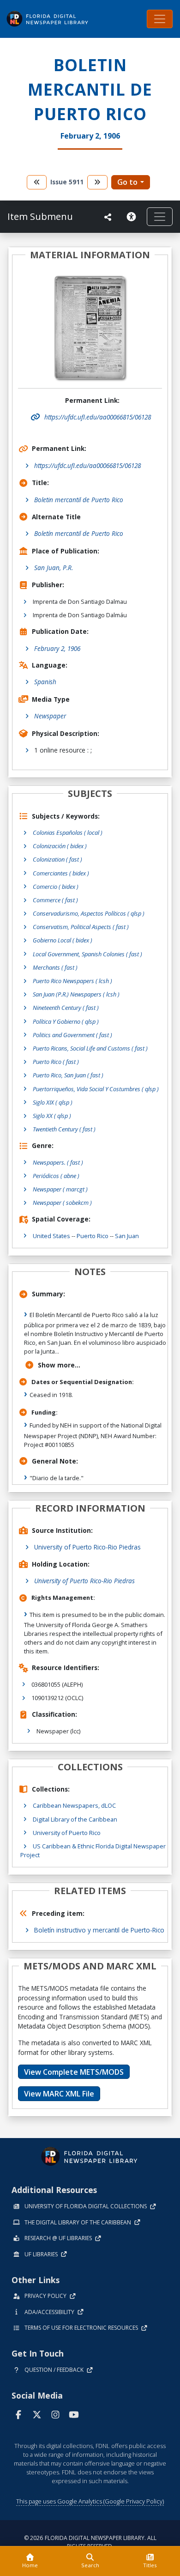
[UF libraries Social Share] (108, 217)
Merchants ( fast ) (55, 967)
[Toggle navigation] (160, 19)
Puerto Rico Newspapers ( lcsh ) (72, 981)
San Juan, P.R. (54, 568)
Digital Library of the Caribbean (75, 1819)
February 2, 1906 (57, 648)
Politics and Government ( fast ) (72, 1035)
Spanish (45, 682)
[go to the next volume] (97, 182)
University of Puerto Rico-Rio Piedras (87, 1547)
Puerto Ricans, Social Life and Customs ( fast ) (90, 1048)
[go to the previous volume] (37, 182)
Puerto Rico (93, 1236)
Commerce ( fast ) (55, 900)
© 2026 (90, 2542)
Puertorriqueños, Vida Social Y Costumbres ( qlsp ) (96, 1089)
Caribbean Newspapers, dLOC (74, 1805)
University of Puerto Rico (67, 1833)
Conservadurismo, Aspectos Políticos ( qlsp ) (89, 913)
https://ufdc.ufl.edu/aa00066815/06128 (87, 465)
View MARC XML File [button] (59, 2094)
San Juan (127, 1236)
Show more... (59, 1365)
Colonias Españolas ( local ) (68, 832)
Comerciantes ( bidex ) (61, 873)
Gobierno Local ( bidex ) (63, 940)
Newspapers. (58, 1162)
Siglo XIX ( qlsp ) (53, 1102)
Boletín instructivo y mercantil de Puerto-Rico (99, 1930)
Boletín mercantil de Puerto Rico (79, 533)
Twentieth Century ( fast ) (64, 1129)
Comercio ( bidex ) (56, 887)
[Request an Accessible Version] (133, 217)
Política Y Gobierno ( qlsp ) (66, 1021)
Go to (127, 182)
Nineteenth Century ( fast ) (66, 1008)
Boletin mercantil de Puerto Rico (79, 500)
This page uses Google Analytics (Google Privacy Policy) (90, 2501)
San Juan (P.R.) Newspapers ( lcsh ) (76, 994)
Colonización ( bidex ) (60, 846)
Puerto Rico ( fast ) (56, 1062)
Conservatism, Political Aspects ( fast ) (81, 927)
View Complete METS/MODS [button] (74, 2072)
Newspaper (50, 716)
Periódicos (56, 1176)
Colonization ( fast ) (57, 859)
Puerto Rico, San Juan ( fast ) (68, 1075)
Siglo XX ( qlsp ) (52, 1116)
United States (51, 1236)
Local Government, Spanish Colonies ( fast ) (87, 954)
